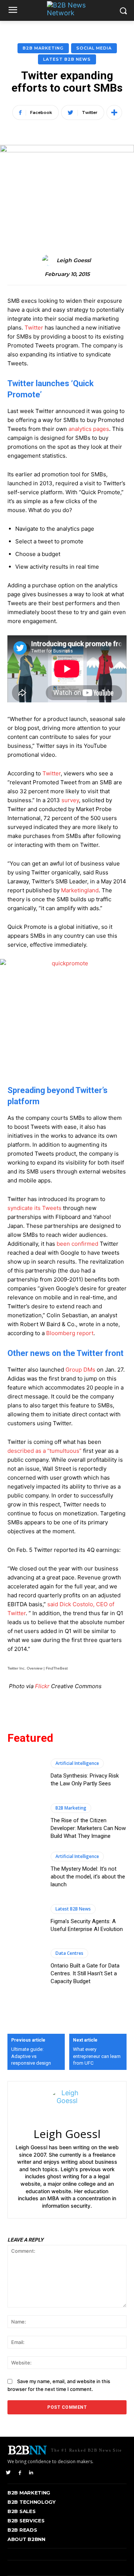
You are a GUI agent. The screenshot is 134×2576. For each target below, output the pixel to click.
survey (70, 800)
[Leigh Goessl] (49, 260)
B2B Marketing (43, 48)
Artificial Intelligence (77, 1763)
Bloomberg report (70, 1333)
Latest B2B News (67, 59)
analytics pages (89, 429)
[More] (114, 112)
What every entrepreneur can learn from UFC (97, 2056)
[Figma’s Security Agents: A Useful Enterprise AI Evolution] (25, 1918)
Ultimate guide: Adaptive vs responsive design (31, 2056)
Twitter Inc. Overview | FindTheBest (38, 1668)
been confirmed (77, 1244)
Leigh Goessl (74, 261)
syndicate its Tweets (34, 1208)
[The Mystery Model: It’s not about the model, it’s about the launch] (25, 1870)
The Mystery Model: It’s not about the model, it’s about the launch (88, 1877)
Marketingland (80, 890)
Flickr (42, 1686)
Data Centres (69, 1953)
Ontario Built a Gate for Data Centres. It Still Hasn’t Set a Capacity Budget (85, 1973)
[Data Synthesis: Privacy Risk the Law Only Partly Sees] (25, 1773)
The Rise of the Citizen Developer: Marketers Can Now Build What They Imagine (88, 1828)
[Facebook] (20, 2472)
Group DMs (80, 1370)
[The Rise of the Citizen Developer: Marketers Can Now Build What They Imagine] (25, 1822)
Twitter (34, 328)
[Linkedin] (31, 2472)
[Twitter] (8, 2472)
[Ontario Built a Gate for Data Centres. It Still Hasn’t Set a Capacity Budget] (25, 1967)
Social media (94, 48)
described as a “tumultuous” (44, 1451)
